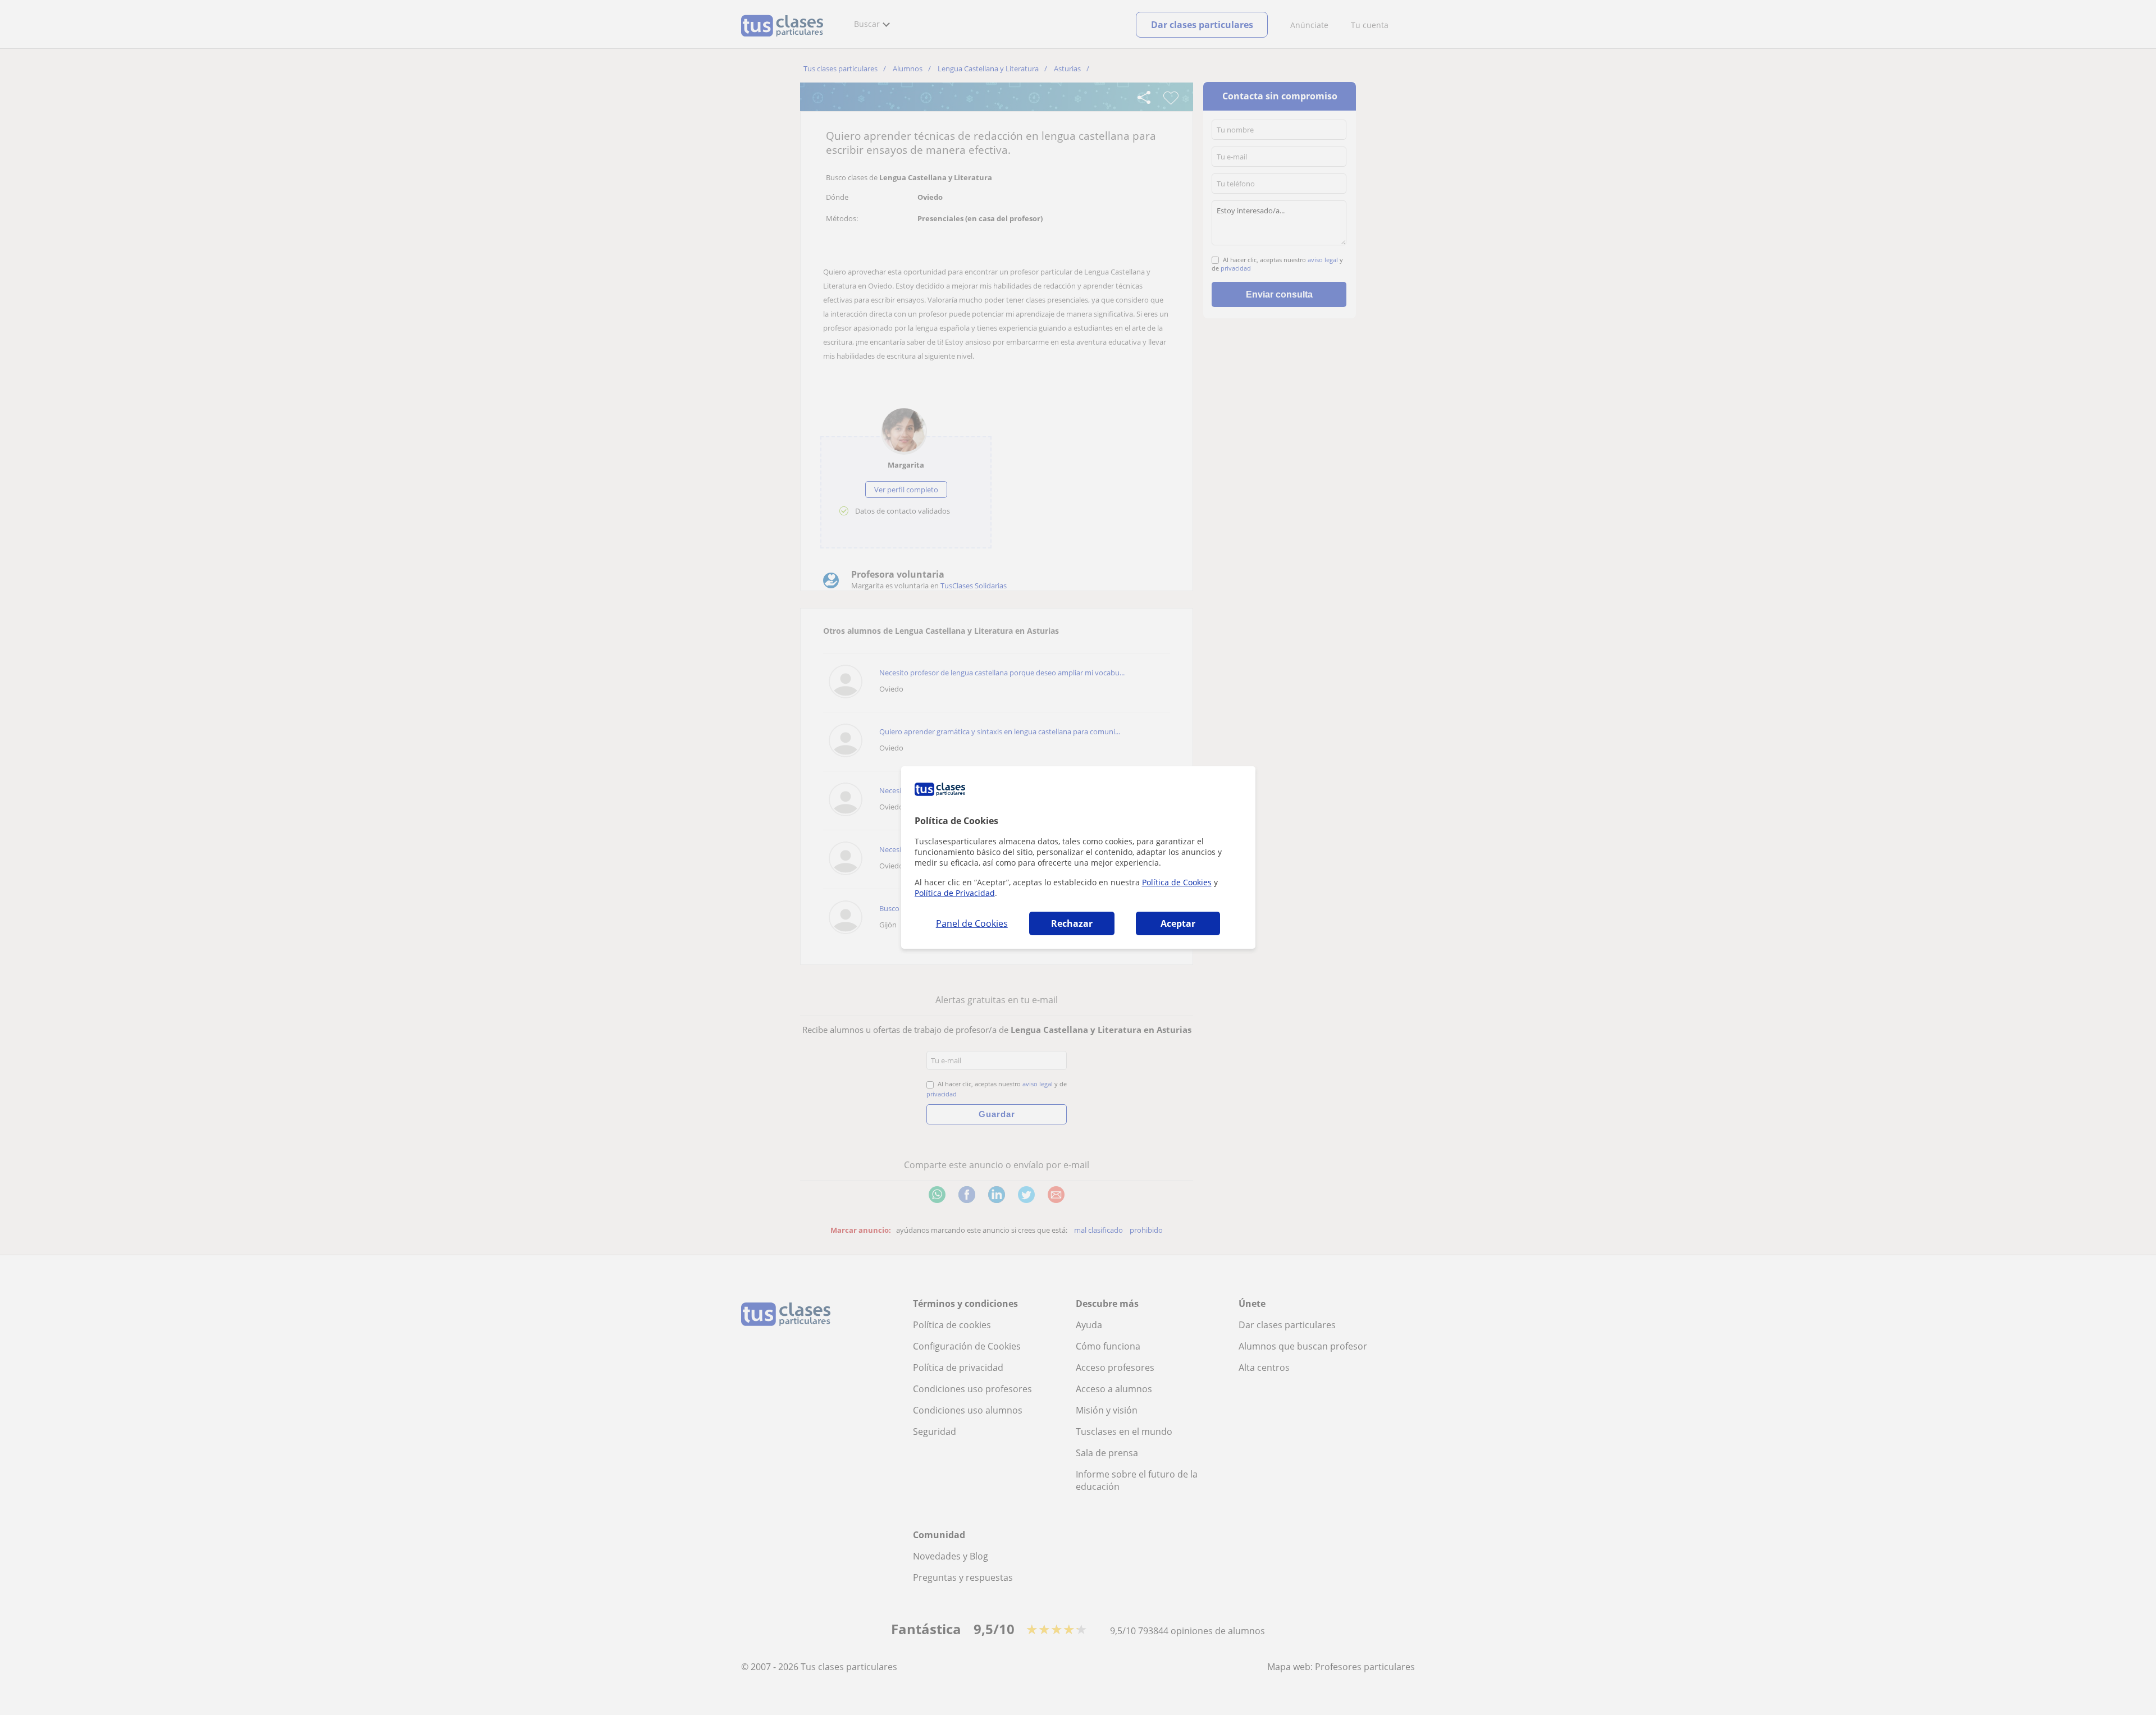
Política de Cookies (1177, 882)
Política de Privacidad (955, 893)
